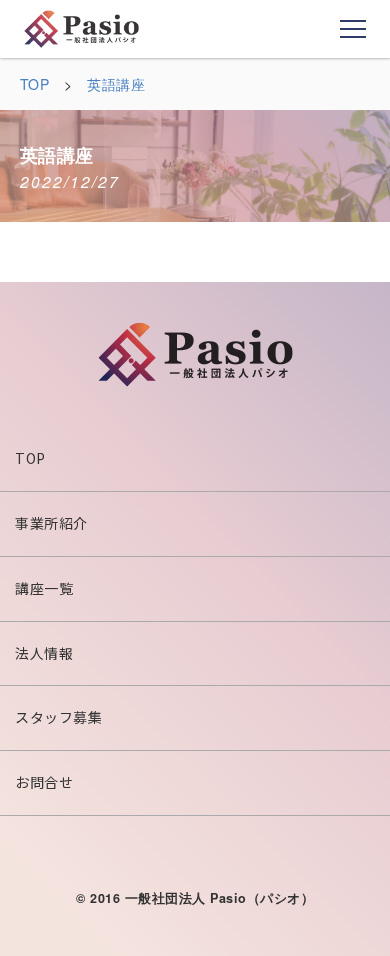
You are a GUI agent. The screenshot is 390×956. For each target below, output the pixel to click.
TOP (35, 84)
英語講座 (116, 84)
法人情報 (44, 653)
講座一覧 (44, 588)
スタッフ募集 (58, 717)
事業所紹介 (51, 523)
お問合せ (44, 782)
